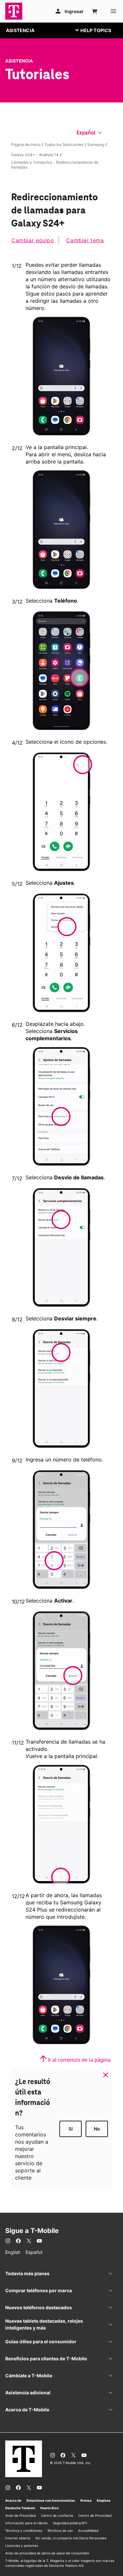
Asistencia (19, 61)
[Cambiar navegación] (98, 30)
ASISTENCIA (20, 30)
